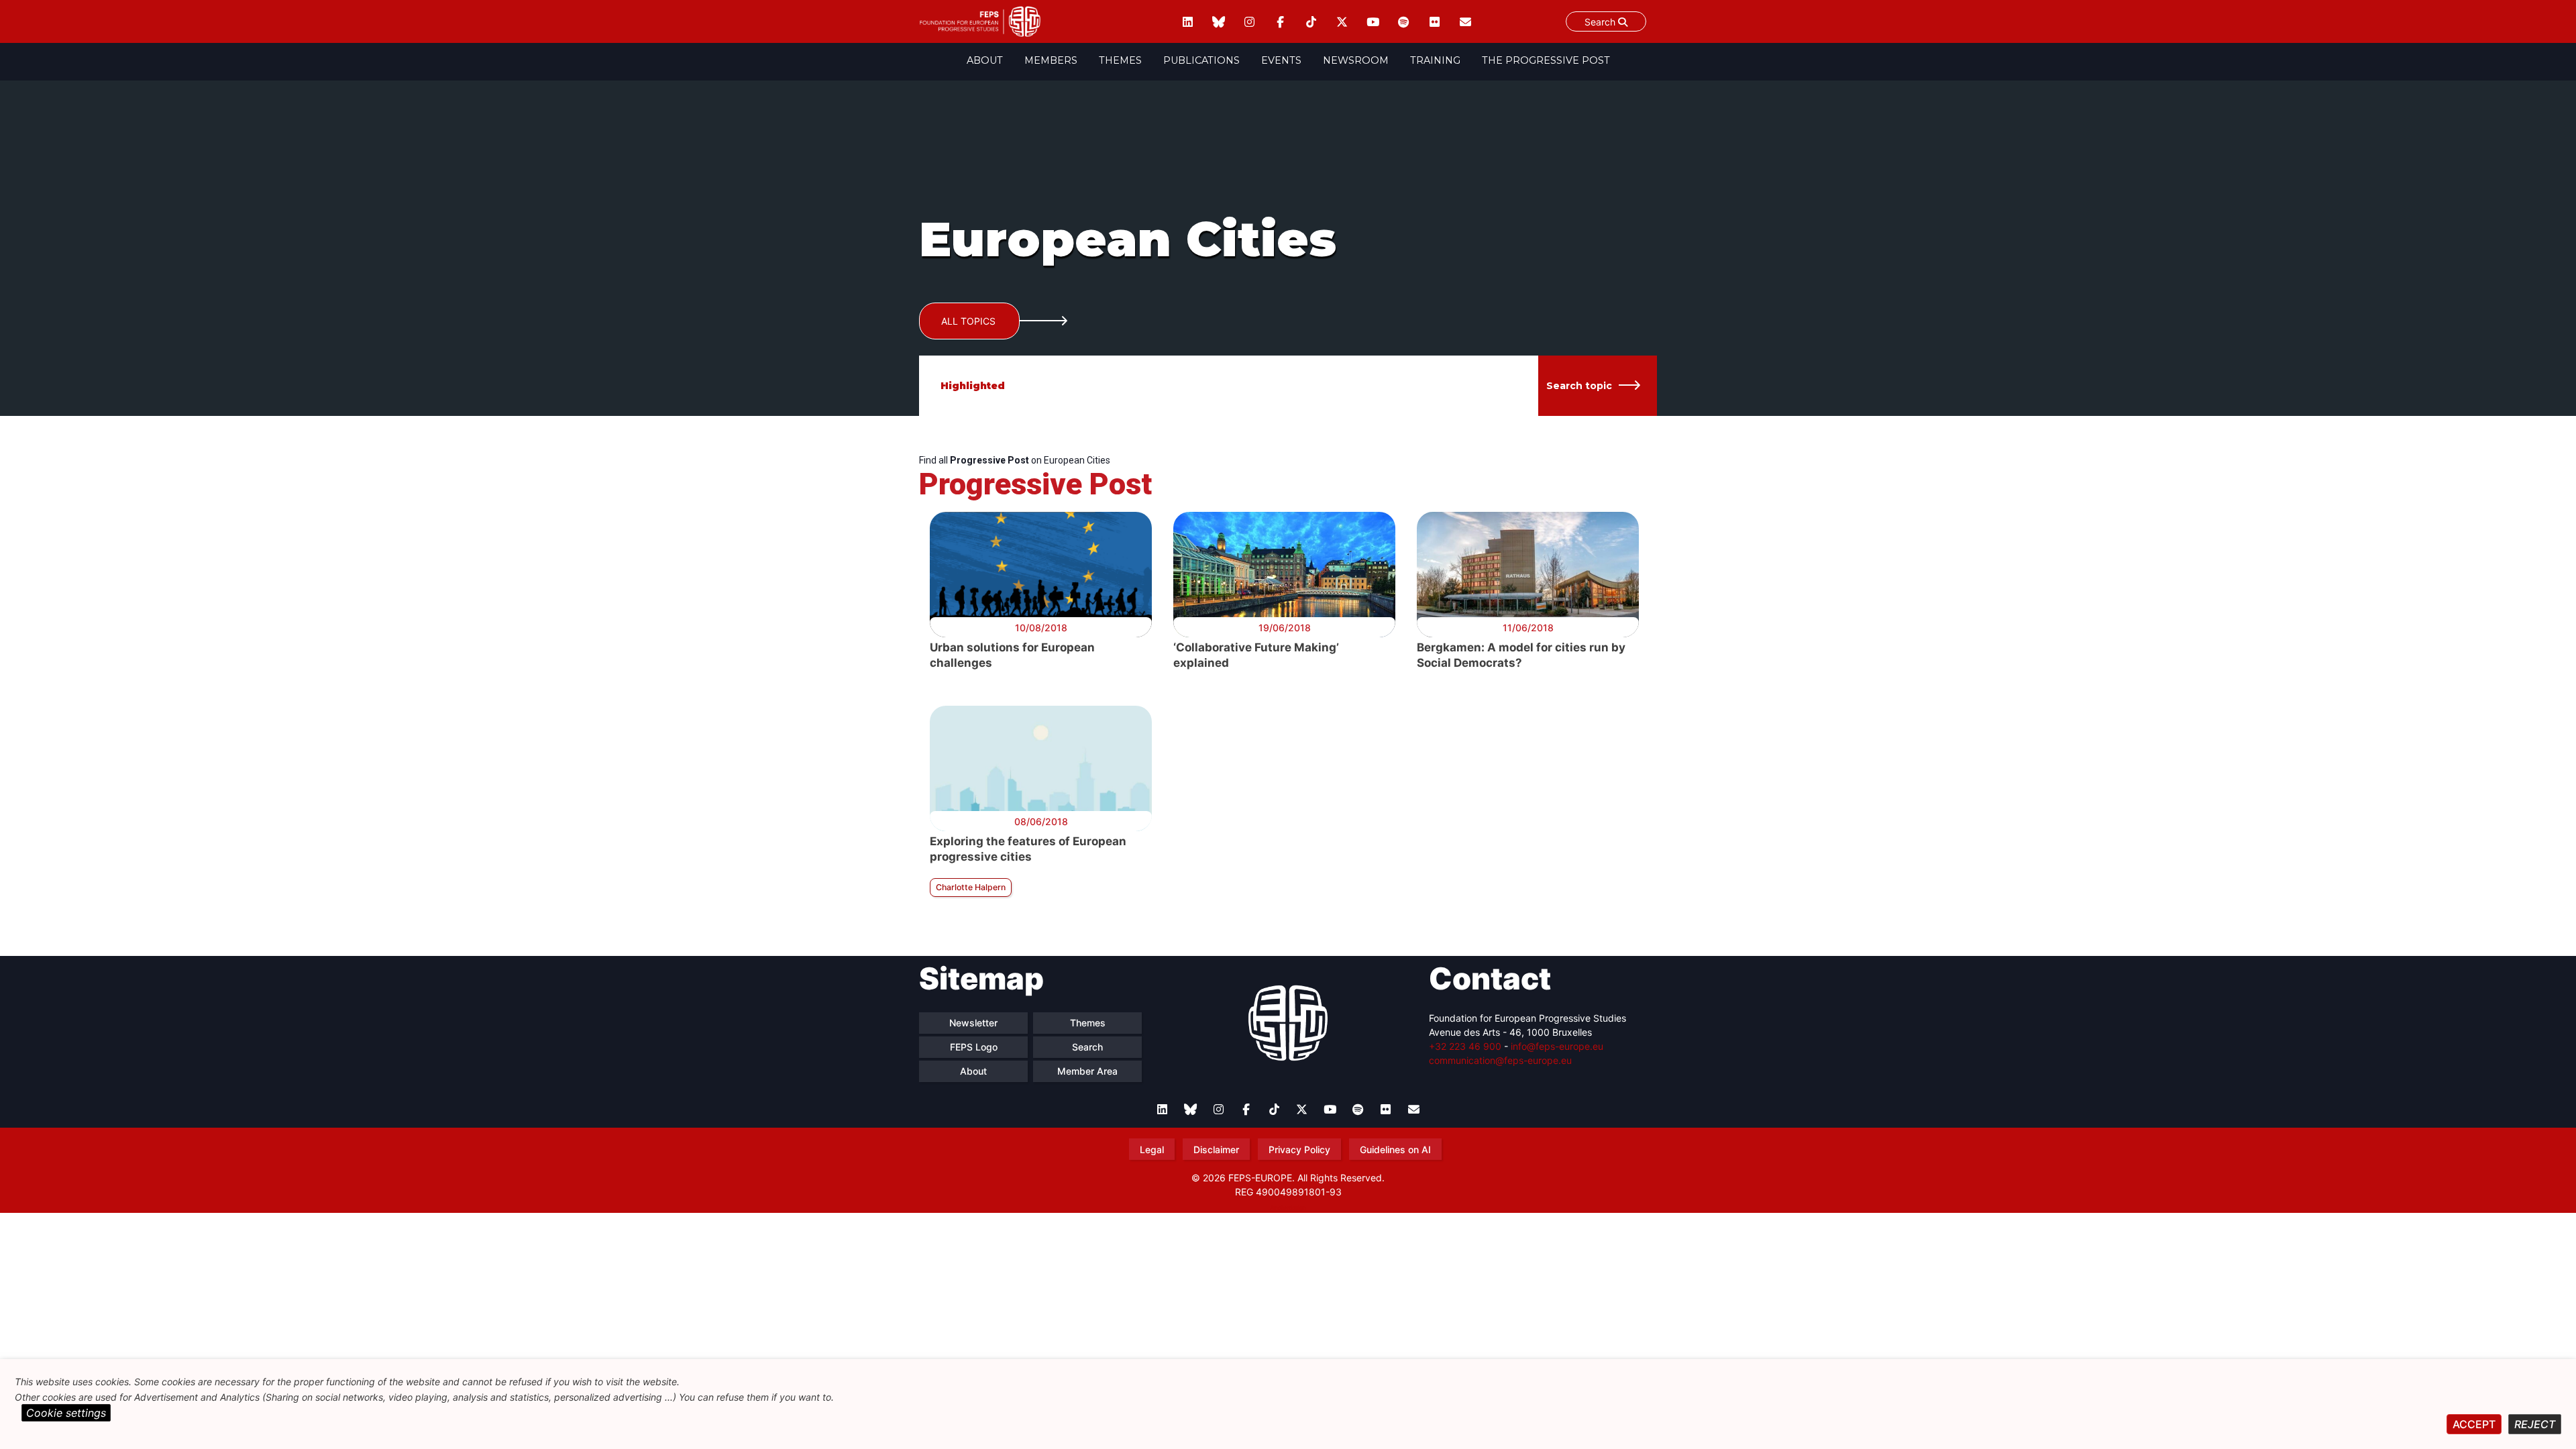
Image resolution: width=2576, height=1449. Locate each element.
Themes (1120, 60)
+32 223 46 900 (1465, 1046)
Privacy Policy (1299, 1149)
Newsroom (1356, 60)
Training (1435, 60)
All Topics (968, 321)
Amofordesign (1288, 1207)
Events (1281, 60)
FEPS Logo (974, 1047)
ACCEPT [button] (2474, 1424)
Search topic (1579, 386)
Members (1051, 60)
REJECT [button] (2535, 1424)
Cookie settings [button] (66, 1413)
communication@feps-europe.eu (1500, 1060)
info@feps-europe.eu (1557, 1046)
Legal (1152, 1149)
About (985, 60)
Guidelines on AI (1395, 1149)
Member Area (1087, 1071)
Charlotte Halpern (971, 887)
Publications (1201, 60)
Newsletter (973, 1023)
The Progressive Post (1546, 60)
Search (1601, 22)
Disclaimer (1216, 1149)
